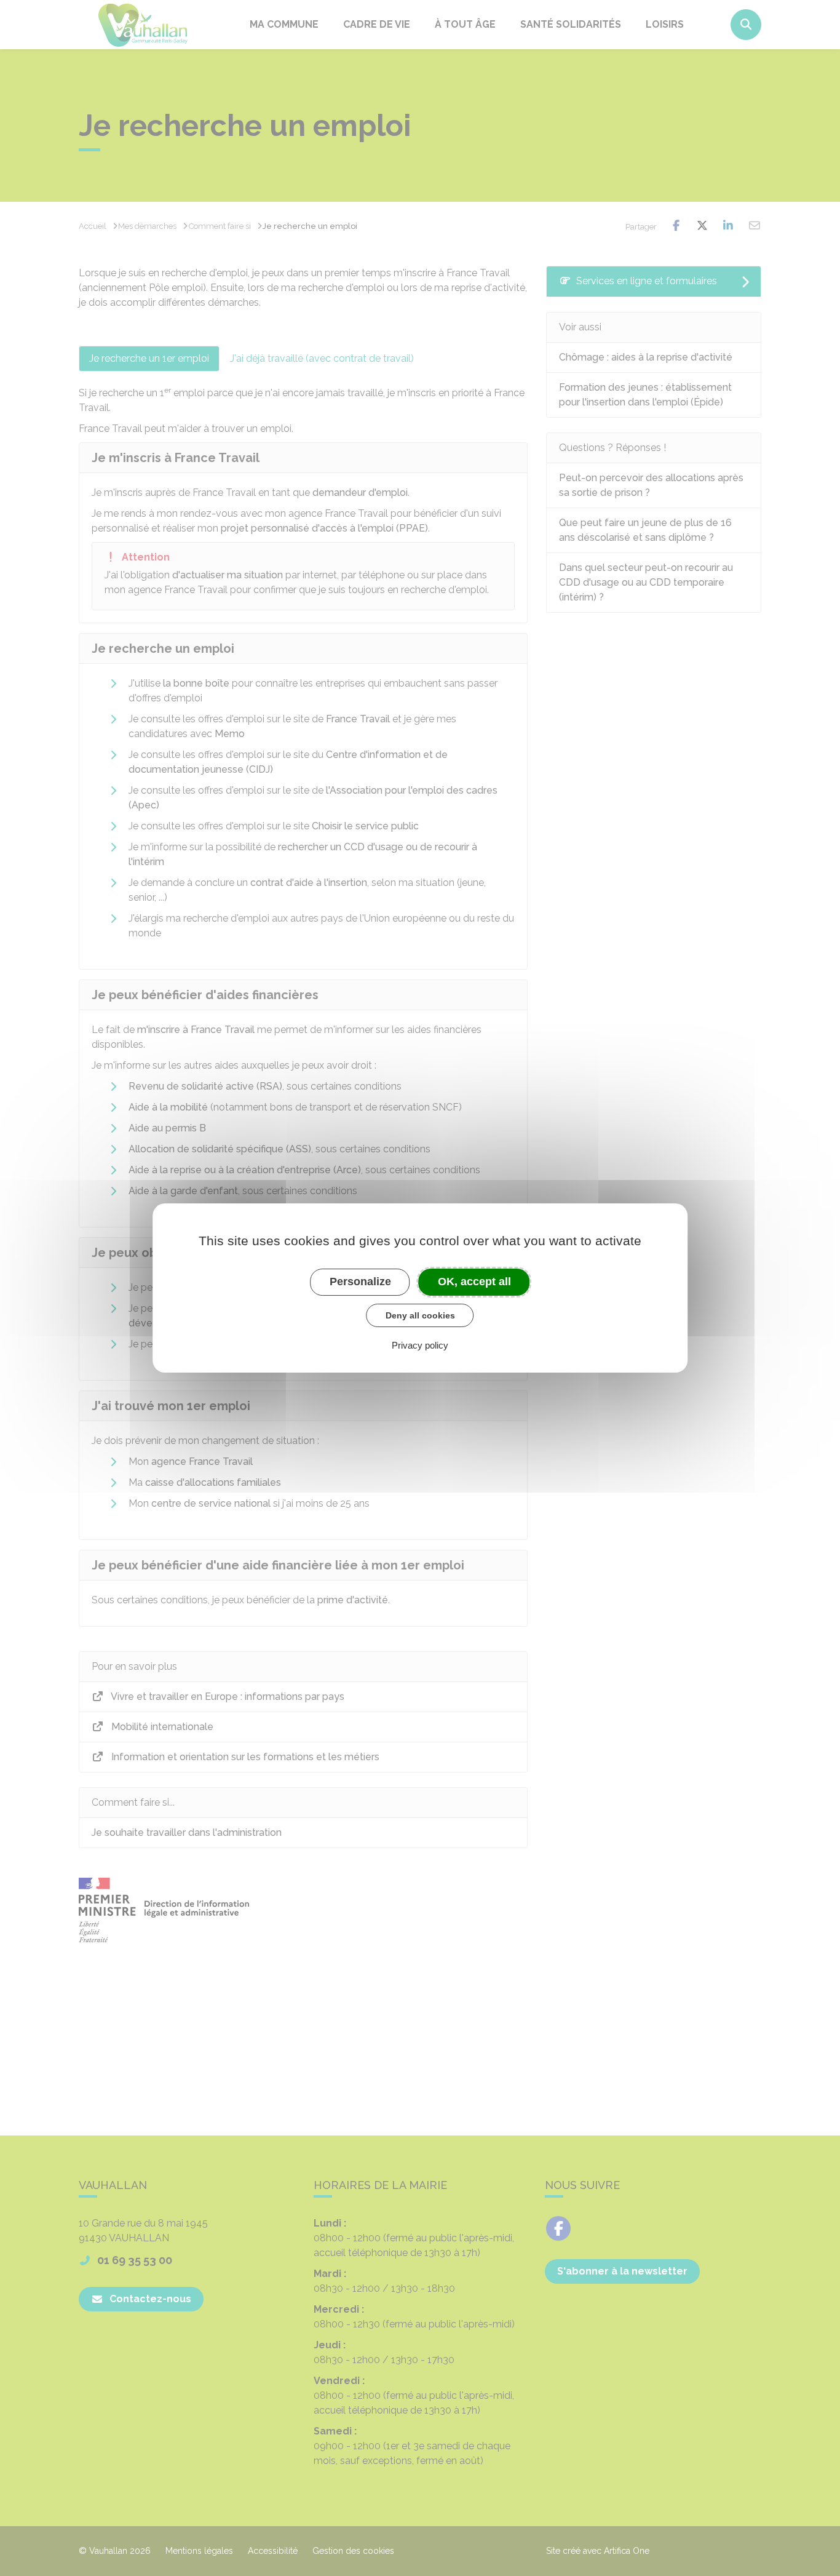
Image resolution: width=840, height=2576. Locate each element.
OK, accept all (474, 1282)
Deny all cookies (420, 1315)
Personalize (360, 1282)
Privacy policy (420, 1345)
